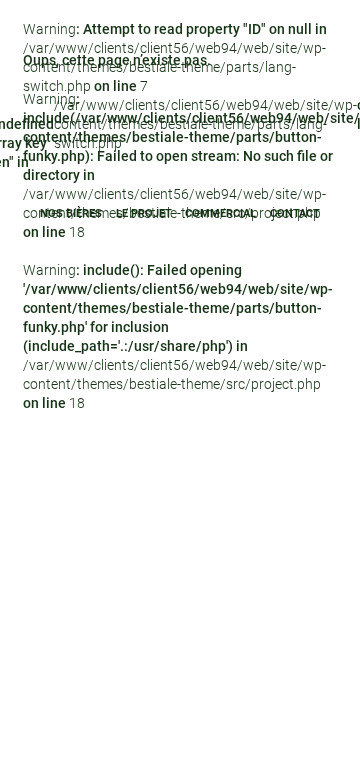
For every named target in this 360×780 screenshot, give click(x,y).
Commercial (220, 213)
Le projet (144, 213)
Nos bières (71, 213)
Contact (295, 213)
